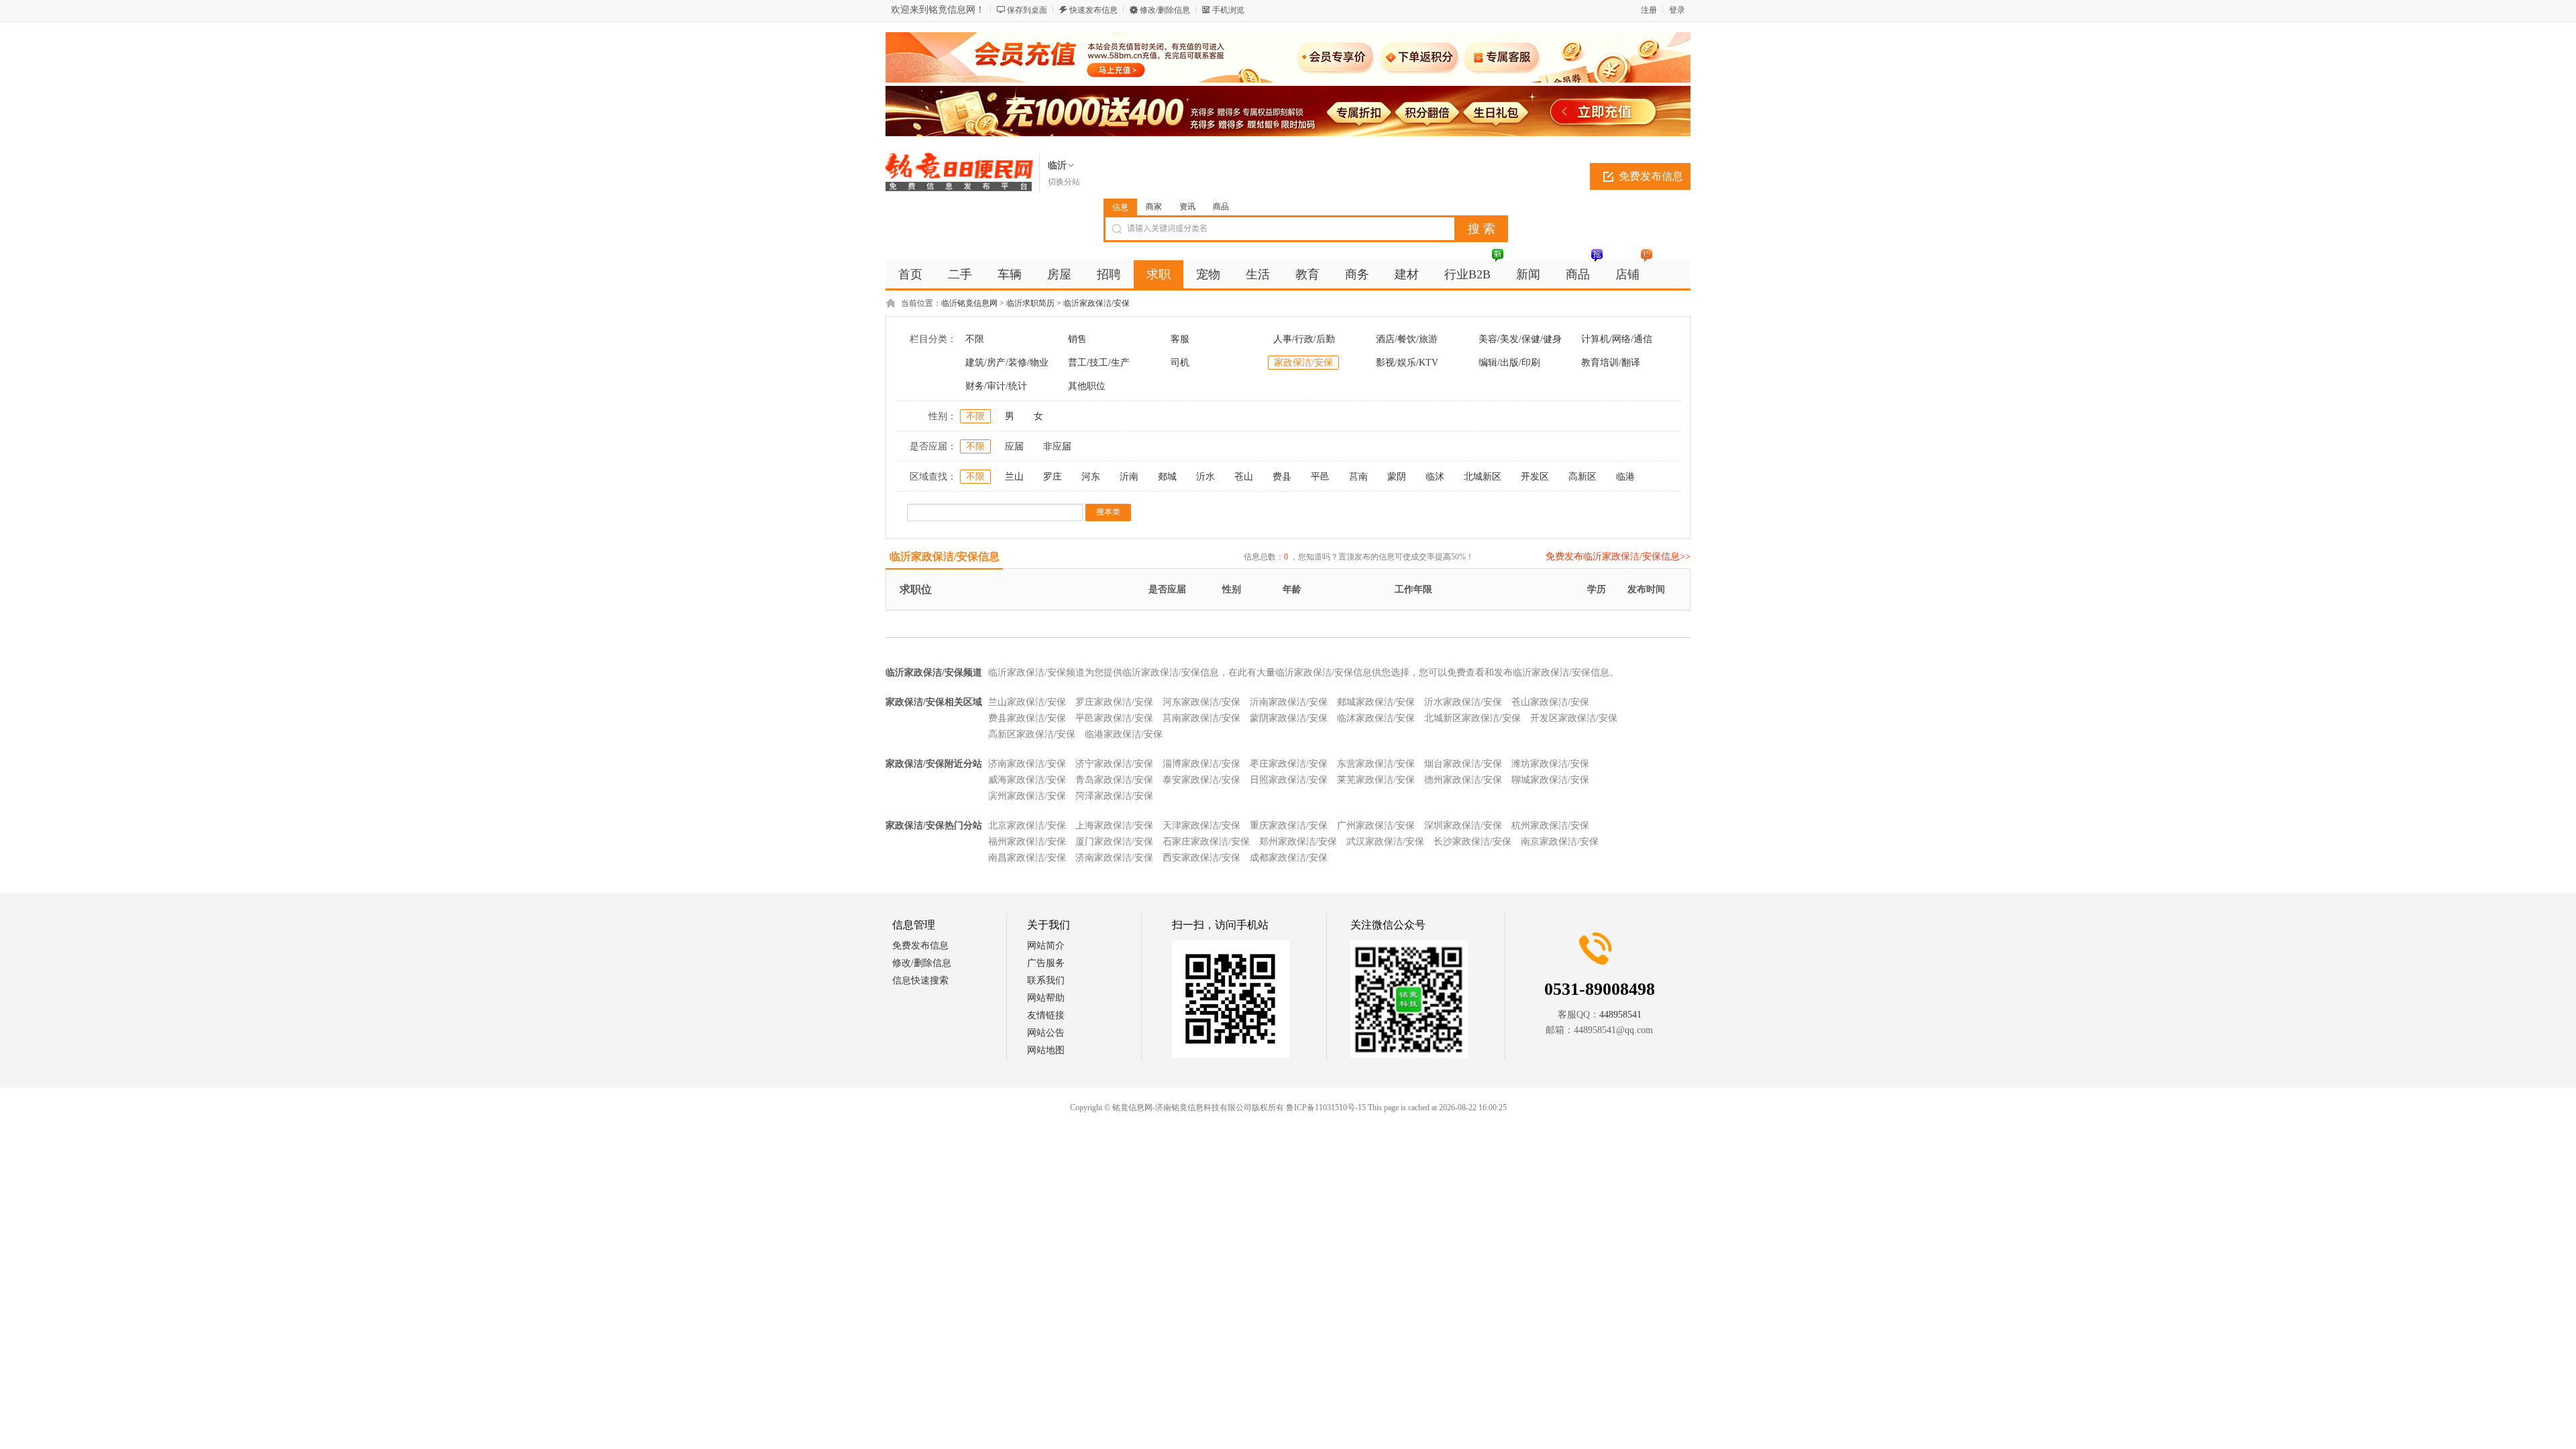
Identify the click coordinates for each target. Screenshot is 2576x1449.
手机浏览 (1228, 10)
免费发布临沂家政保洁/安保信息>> (1618, 556)
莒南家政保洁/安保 (1201, 718)
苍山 (1244, 477)
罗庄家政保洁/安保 (1114, 702)
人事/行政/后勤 (1304, 339)
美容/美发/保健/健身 (1520, 339)
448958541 (1620, 1015)
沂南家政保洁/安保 (1289, 702)
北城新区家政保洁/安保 (1472, 718)
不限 (975, 339)
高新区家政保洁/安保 (1032, 734)
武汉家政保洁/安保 (1385, 842)
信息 (1120, 207)
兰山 (1014, 477)
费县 (1282, 477)
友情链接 (1046, 1015)
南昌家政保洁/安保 (1027, 858)
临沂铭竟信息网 (969, 303)
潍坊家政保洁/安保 (1550, 764)
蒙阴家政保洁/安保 (1289, 718)
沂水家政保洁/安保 (1463, 702)
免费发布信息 (1651, 176)
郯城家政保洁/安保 (1376, 702)
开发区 (1535, 477)
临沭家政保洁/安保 (1376, 718)
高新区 (1582, 477)
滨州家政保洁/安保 (1027, 796)
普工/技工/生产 (1099, 363)
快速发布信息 (1093, 10)
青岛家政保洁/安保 (1114, 780)
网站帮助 (1046, 998)
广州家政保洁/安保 (1376, 825)
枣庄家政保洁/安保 (1289, 764)
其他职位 (1087, 386)
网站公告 (1046, 1033)
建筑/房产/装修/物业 (1007, 363)
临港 (1625, 477)
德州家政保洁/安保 (1463, 780)
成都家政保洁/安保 (1289, 858)
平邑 (1320, 477)
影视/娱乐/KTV (1407, 363)
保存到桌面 (1027, 10)
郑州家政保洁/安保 (1298, 842)
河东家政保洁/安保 (1201, 702)
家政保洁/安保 (1303, 363)
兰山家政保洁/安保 (1027, 702)
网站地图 (1046, 1050)
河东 (1091, 477)
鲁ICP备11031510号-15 (1326, 1108)
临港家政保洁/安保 (1124, 734)
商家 (1154, 207)
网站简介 (1046, 946)
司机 (1180, 363)
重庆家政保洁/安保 (1289, 825)
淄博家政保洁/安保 (1201, 764)
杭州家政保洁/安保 (1550, 825)
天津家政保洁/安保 (1201, 825)
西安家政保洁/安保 (1201, 858)
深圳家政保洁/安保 (1463, 825)
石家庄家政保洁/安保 (1206, 842)
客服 (1180, 339)
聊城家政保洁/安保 (1550, 780)
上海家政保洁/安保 (1114, 825)
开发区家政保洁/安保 (1574, 718)
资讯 (1187, 207)
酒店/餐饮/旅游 (1407, 339)
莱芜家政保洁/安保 (1376, 780)
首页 (910, 274)
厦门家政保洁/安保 (1114, 842)
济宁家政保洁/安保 (1114, 764)
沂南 (1129, 477)
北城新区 (1483, 477)
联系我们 (1046, 980)
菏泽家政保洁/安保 (1114, 796)
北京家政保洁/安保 (1027, 825)
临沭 (1435, 477)
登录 (1677, 10)
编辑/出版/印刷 (1509, 363)
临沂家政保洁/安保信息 (945, 556)
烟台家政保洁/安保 (1463, 764)
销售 (1077, 339)
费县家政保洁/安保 (1027, 718)
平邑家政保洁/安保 (1114, 718)
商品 (1221, 207)
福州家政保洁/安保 (1027, 842)
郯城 (1167, 477)
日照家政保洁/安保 (1289, 780)
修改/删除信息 (1165, 10)
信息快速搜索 (920, 980)
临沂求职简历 (1030, 303)
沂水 (1205, 477)
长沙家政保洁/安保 (1472, 842)
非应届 (1057, 446)
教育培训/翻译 (1611, 363)
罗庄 (1053, 477)
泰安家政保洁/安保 (1201, 780)
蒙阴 (1397, 477)
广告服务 (1046, 963)
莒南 (1358, 477)
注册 (1649, 10)
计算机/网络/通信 (1617, 339)
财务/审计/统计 (996, 386)
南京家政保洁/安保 (1560, 842)
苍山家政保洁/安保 (1550, 702)
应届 (1014, 446)
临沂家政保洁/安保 (1096, 303)
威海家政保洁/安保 (1027, 780)
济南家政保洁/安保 (1027, 764)
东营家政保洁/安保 (1376, 764)
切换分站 (1064, 182)
